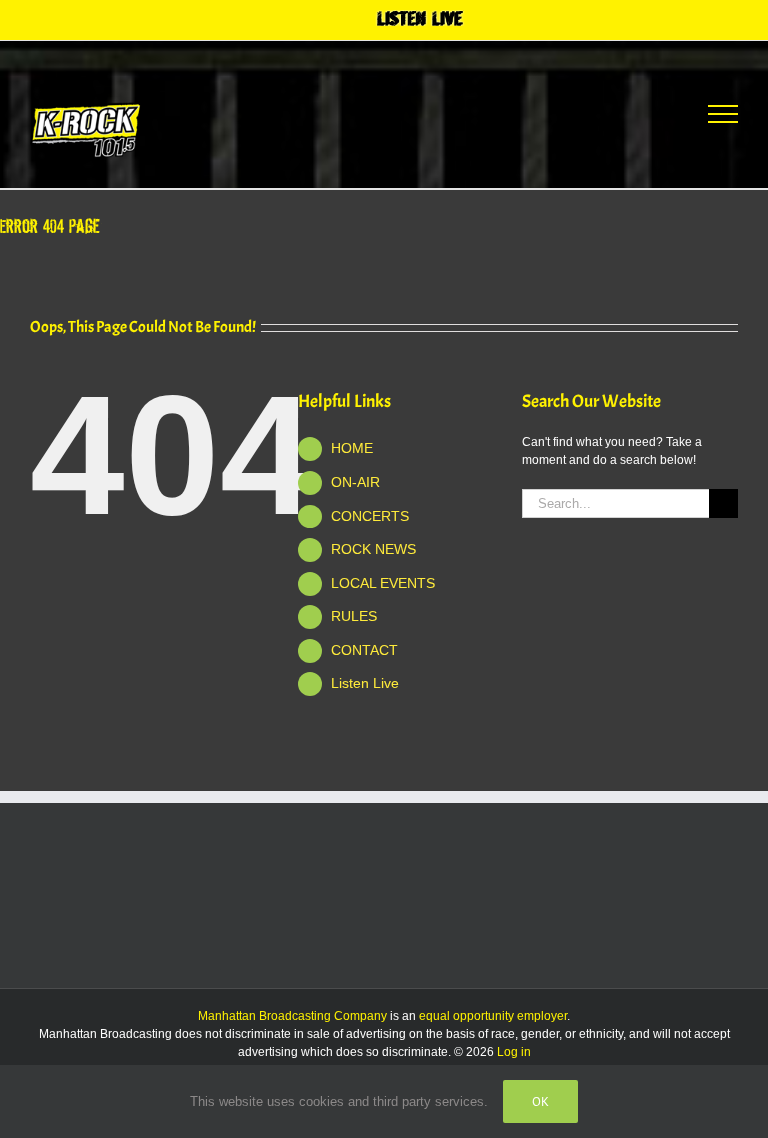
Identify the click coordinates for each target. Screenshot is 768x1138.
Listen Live (365, 683)
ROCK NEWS (373, 549)
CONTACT (364, 650)
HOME (352, 448)
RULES (354, 616)
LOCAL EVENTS (383, 583)
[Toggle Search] (649, 113)
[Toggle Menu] (723, 114)
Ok (540, 1101)
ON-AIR (355, 482)
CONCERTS (370, 516)
